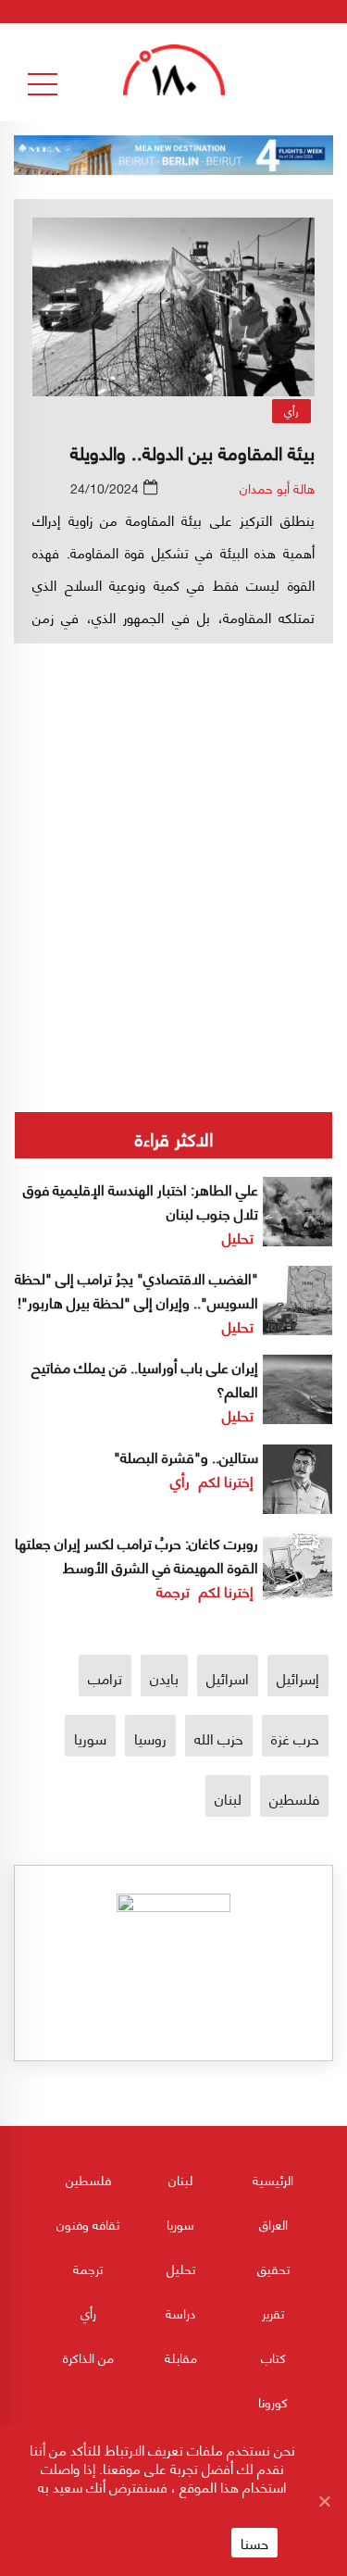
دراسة (180, 2313)
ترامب (105, 1677)
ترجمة (173, 1590)
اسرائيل (228, 1677)
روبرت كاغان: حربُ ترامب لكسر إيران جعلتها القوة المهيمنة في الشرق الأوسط (136, 1554)
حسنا (254, 2543)
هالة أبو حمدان (277, 488)
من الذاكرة (88, 2357)
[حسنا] (324, 2501)
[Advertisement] (173, 815)
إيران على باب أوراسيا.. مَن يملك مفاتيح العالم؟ (145, 1378)
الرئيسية (273, 2179)
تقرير (273, 2313)
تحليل (238, 1237)
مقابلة (181, 2357)
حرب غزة (295, 1738)
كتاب (273, 2357)
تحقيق (273, 2268)
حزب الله (219, 1738)
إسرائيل (298, 1677)
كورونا (273, 2401)
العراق (273, 2224)
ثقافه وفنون (88, 2224)
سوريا (90, 1738)
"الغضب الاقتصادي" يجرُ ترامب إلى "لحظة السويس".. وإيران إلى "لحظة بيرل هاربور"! (136, 1289)
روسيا (150, 1738)
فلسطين (294, 1798)
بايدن (164, 1677)
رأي (291, 411)
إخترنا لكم (226, 1480)
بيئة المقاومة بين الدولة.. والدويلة (192, 451)
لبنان (228, 1798)
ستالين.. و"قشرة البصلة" (186, 1456)
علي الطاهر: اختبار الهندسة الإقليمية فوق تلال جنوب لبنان (141, 1200)
